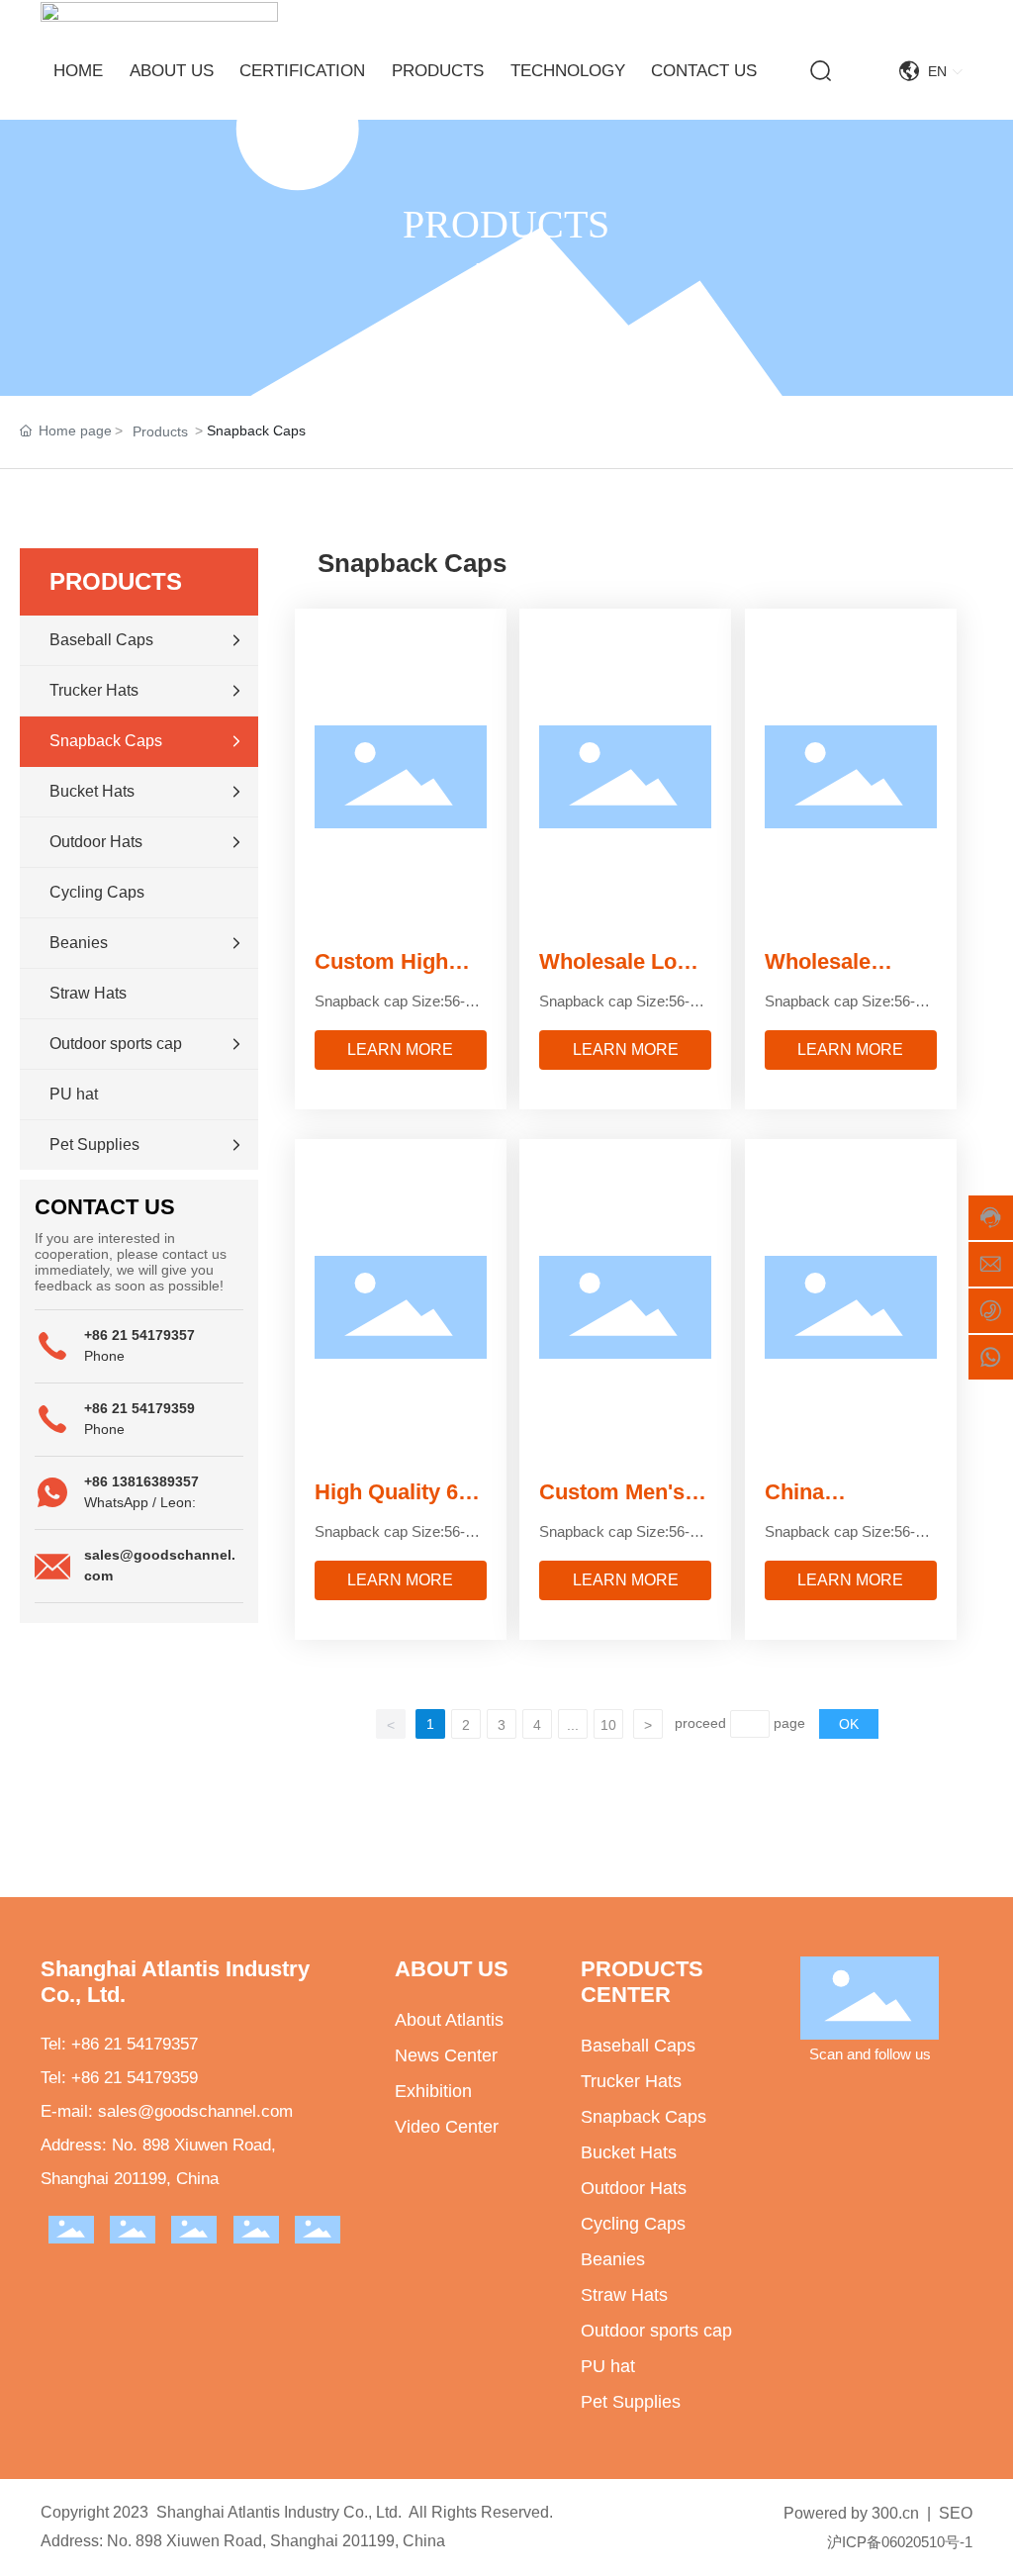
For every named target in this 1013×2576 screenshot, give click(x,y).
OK (849, 1724)
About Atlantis (449, 2020)
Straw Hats (624, 2295)
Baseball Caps (638, 2046)
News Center (446, 2055)
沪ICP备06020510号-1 (900, 2542)
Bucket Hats (629, 2152)
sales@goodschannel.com (195, 2111)
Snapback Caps (644, 2117)
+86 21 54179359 (139, 1408)
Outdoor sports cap (656, 2331)
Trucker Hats (631, 2081)
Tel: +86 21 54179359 (119, 2078)
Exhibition (433, 2091)
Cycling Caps (633, 2224)
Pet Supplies (631, 2402)
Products (160, 431)
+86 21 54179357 (139, 1335)
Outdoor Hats (634, 2188)
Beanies (613, 2259)
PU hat (608, 2366)
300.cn (895, 2513)
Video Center (447, 2127)
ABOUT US (452, 1969)
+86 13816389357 (141, 1481)
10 (608, 1725)
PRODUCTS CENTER (642, 1982)
